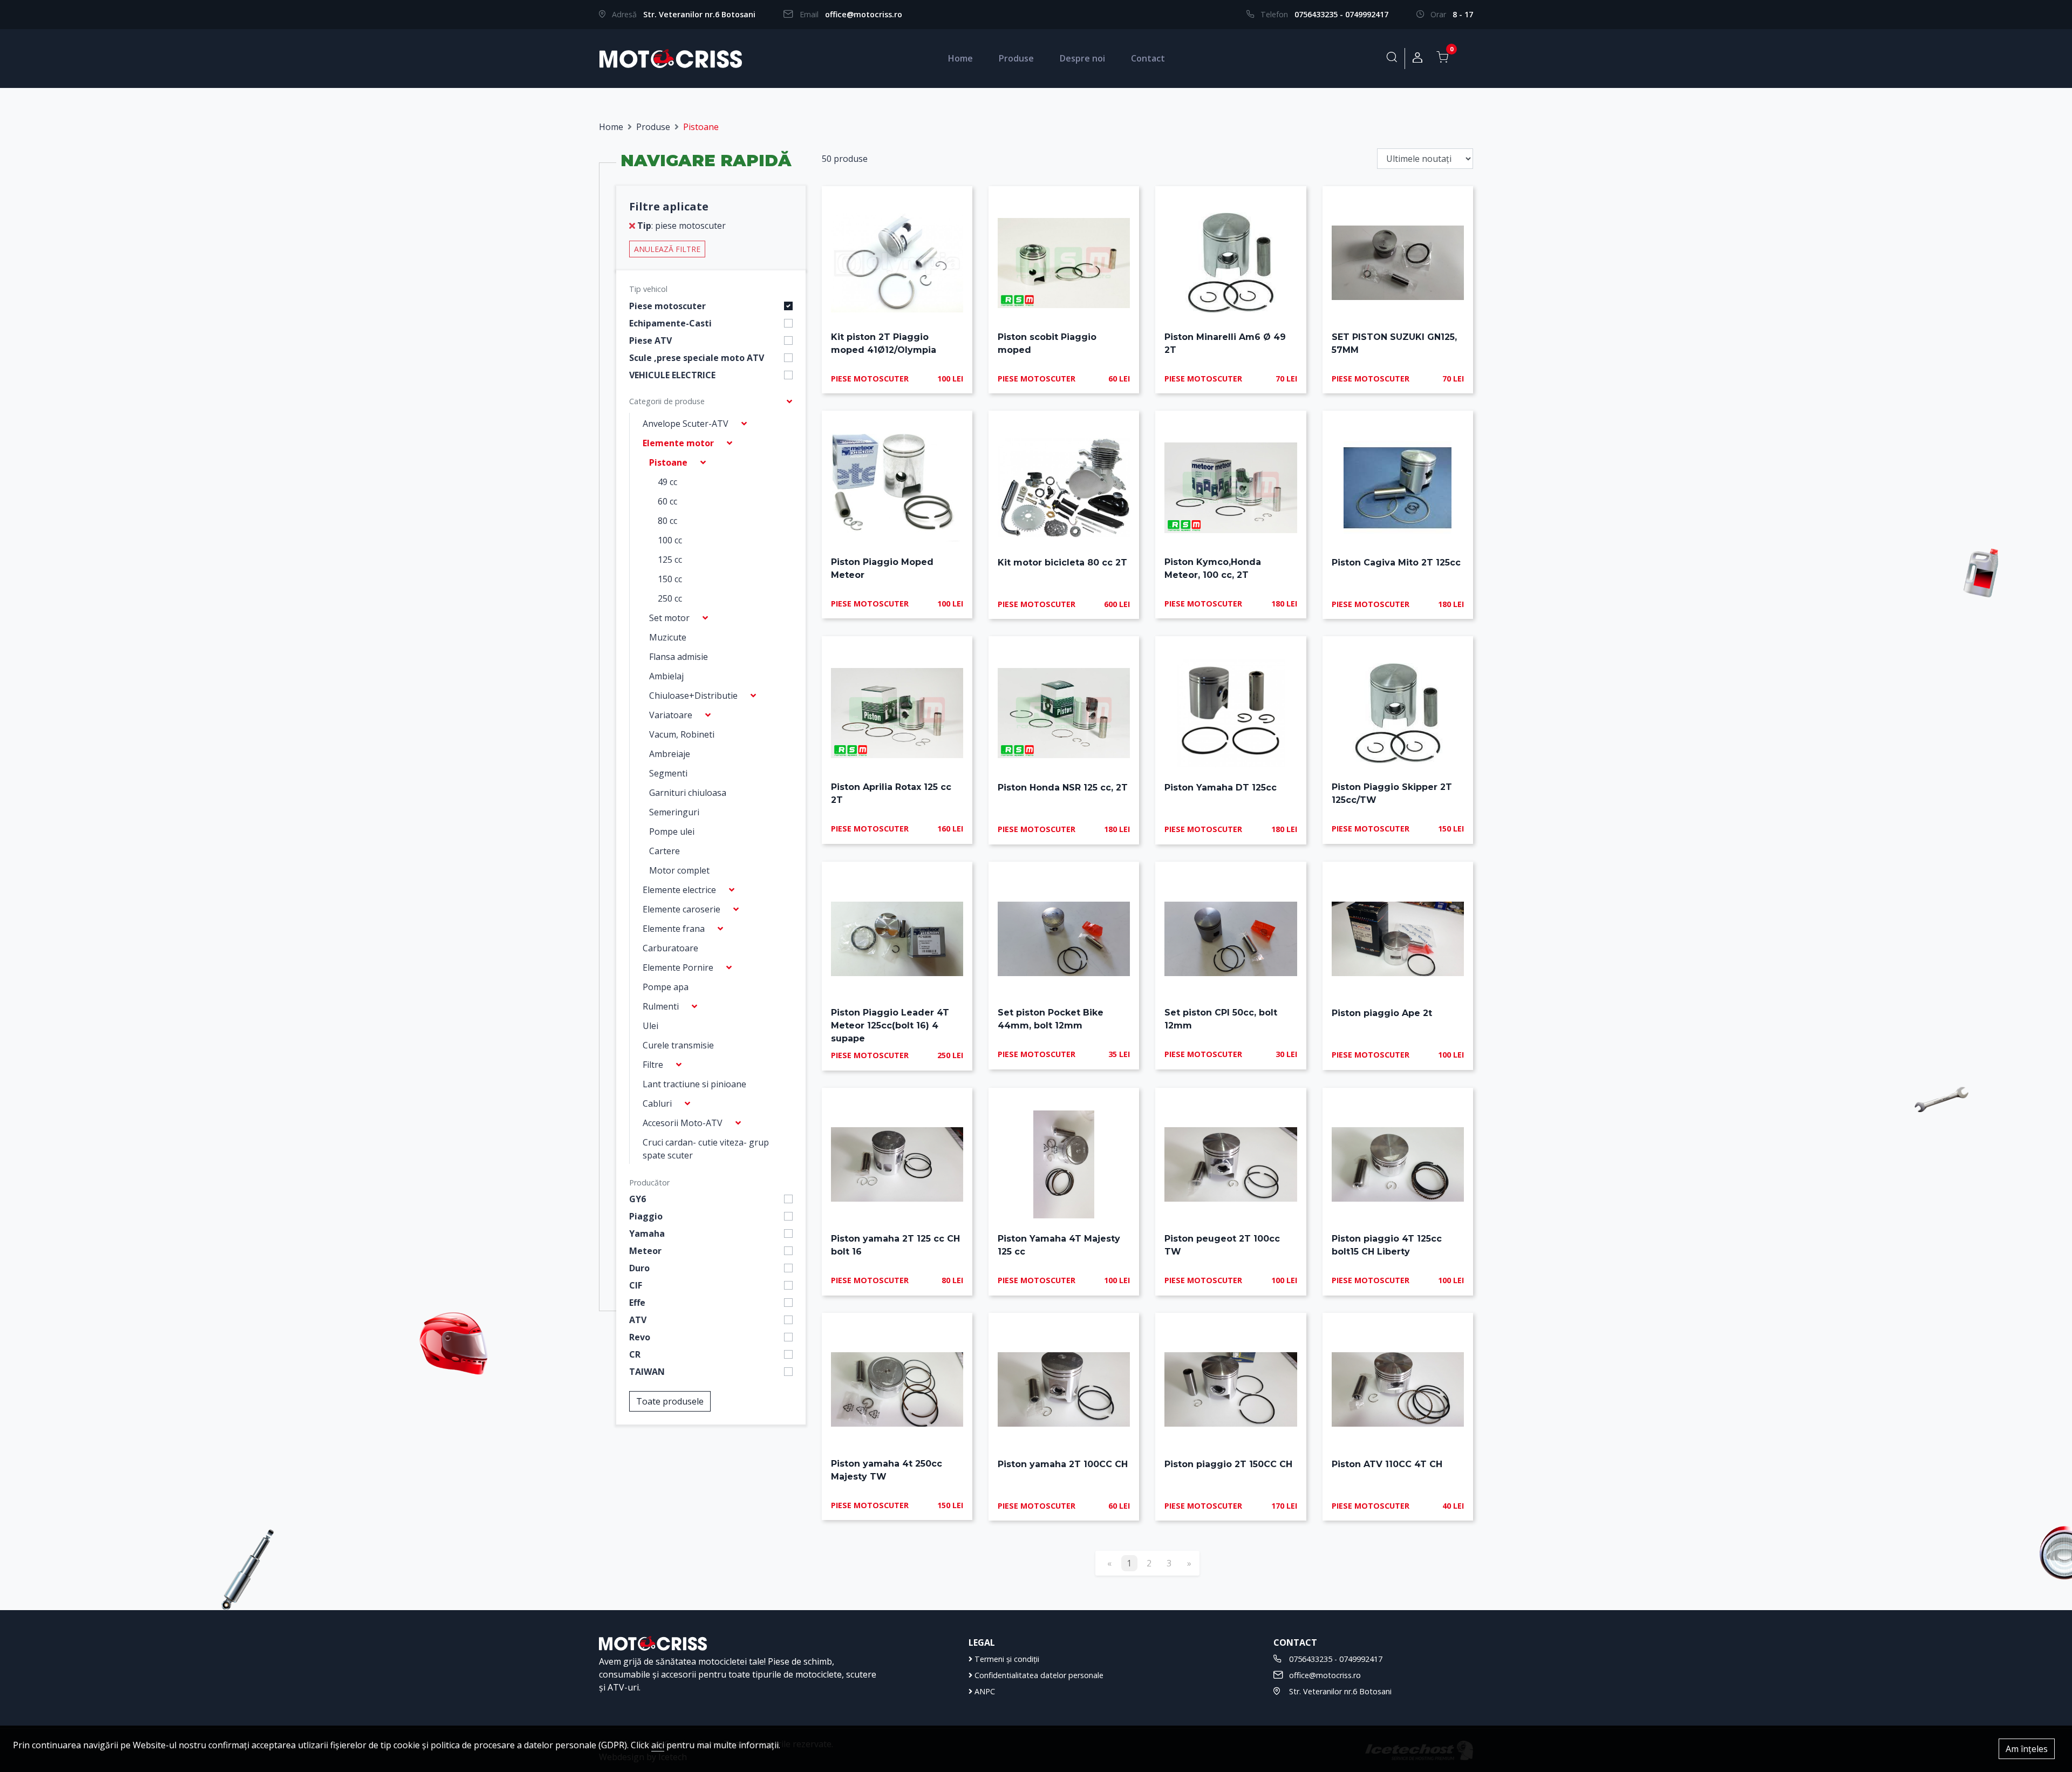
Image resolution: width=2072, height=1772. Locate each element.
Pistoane (668, 462)
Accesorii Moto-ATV (683, 1123)
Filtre (653, 1065)
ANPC (984, 1691)
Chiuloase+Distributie (693, 696)
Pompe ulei (672, 832)
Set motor (669, 618)
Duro (639, 1268)
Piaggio (646, 1216)
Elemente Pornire (678, 967)
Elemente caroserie (681, 909)
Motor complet (679, 870)
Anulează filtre (667, 249)
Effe (637, 1303)
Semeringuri (674, 812)
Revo (640, 1337)
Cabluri (657, 1103)
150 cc (670, 579)
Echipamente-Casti (670, 323)
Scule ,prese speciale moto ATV (697, 358)
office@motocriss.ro (864, 14)
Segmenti (668, 773)
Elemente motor (678, 443)
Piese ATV (650, 340)
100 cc (670, 540)
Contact (1148, 58)
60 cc (667, 501)
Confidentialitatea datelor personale (1038, 1675)
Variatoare (671, 715)
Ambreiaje (670, 754)
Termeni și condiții (1006, 1659)
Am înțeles (2027, 1749)
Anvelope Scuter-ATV (686, 424)
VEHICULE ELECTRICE (672, 375)
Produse (1016, 58)
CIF (636, 1285)
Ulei (650, 1026)
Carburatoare (670, 948)
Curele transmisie (678, 1045)
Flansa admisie (679, 657)
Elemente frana (674, 929)
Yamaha (647, 1233)
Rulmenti (661, 1006)
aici (658, 1745)
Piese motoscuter (667, 306)
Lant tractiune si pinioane (694, 1084)
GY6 (638, 1199)
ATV (638, 1320)
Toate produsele (670, 1401)
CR (635, 1354)
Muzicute (668, 637)
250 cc (670, 598)
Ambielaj (666, 676)
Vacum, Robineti (682, 734)
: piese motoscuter (681, 226)
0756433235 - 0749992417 (1341, 14)
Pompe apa (666, 987)
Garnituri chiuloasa (688, 793)
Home (960, 58)
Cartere (664, 851)
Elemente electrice (679, 890)
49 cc (667, 482)
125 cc (670, 560)
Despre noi (1082, 58)
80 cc (667, 521)
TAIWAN (647, 1372)
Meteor (645, 1251)
